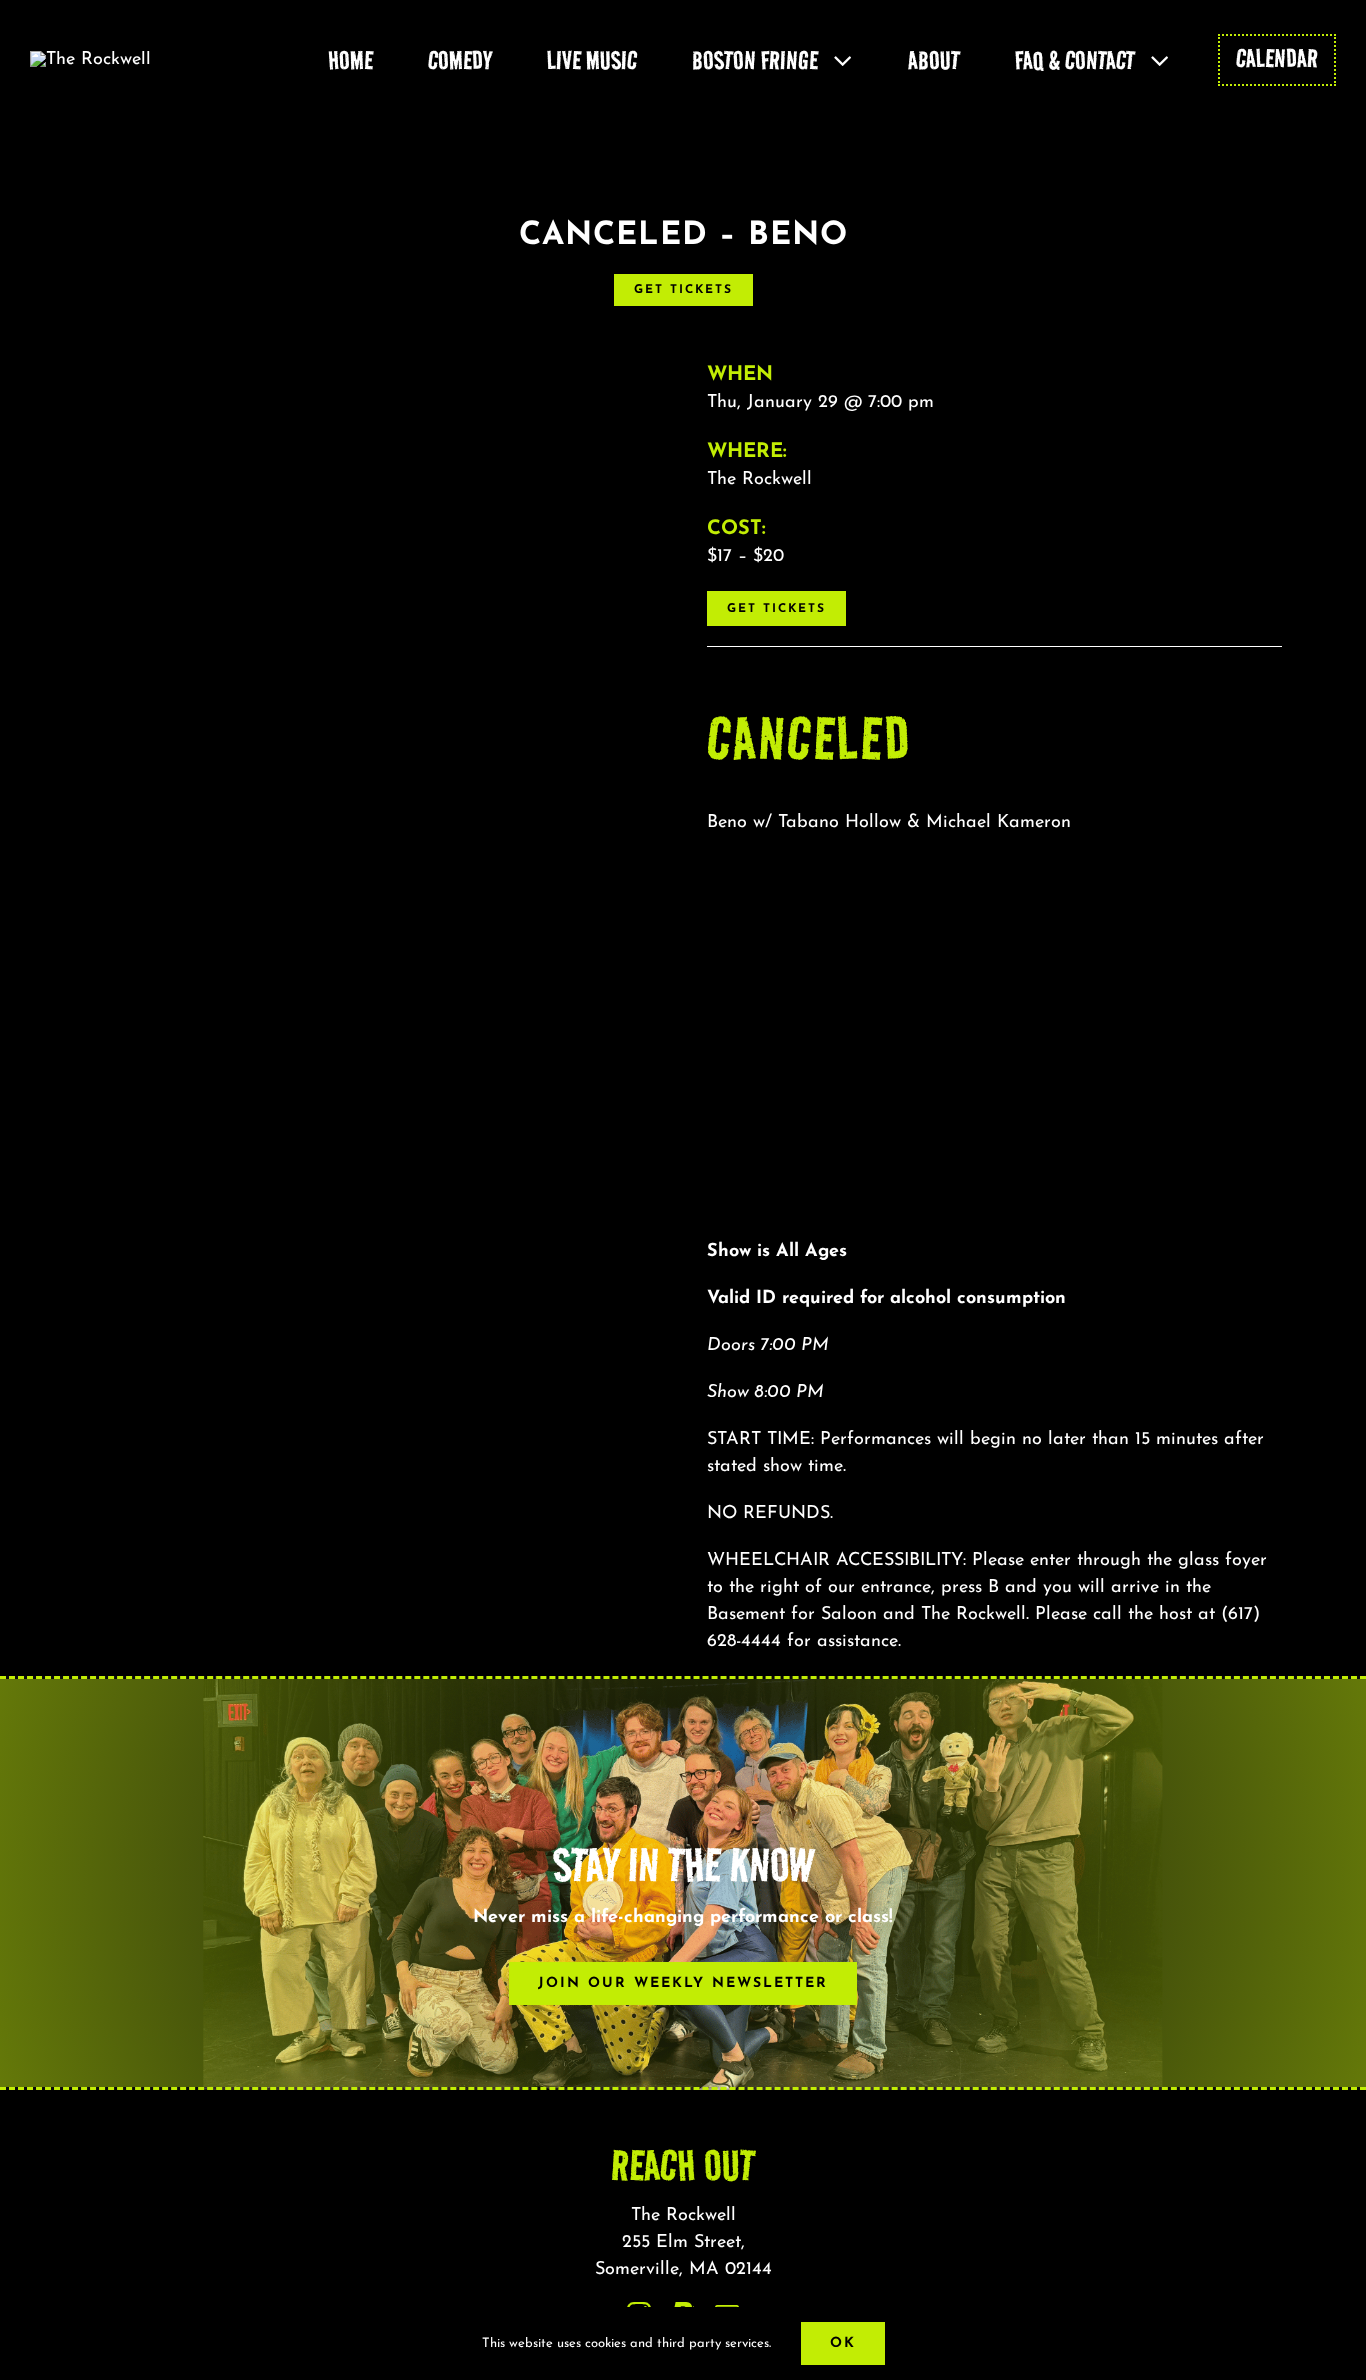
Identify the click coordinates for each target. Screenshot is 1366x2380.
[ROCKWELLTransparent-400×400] (90, 60)
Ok (843, 2343)
